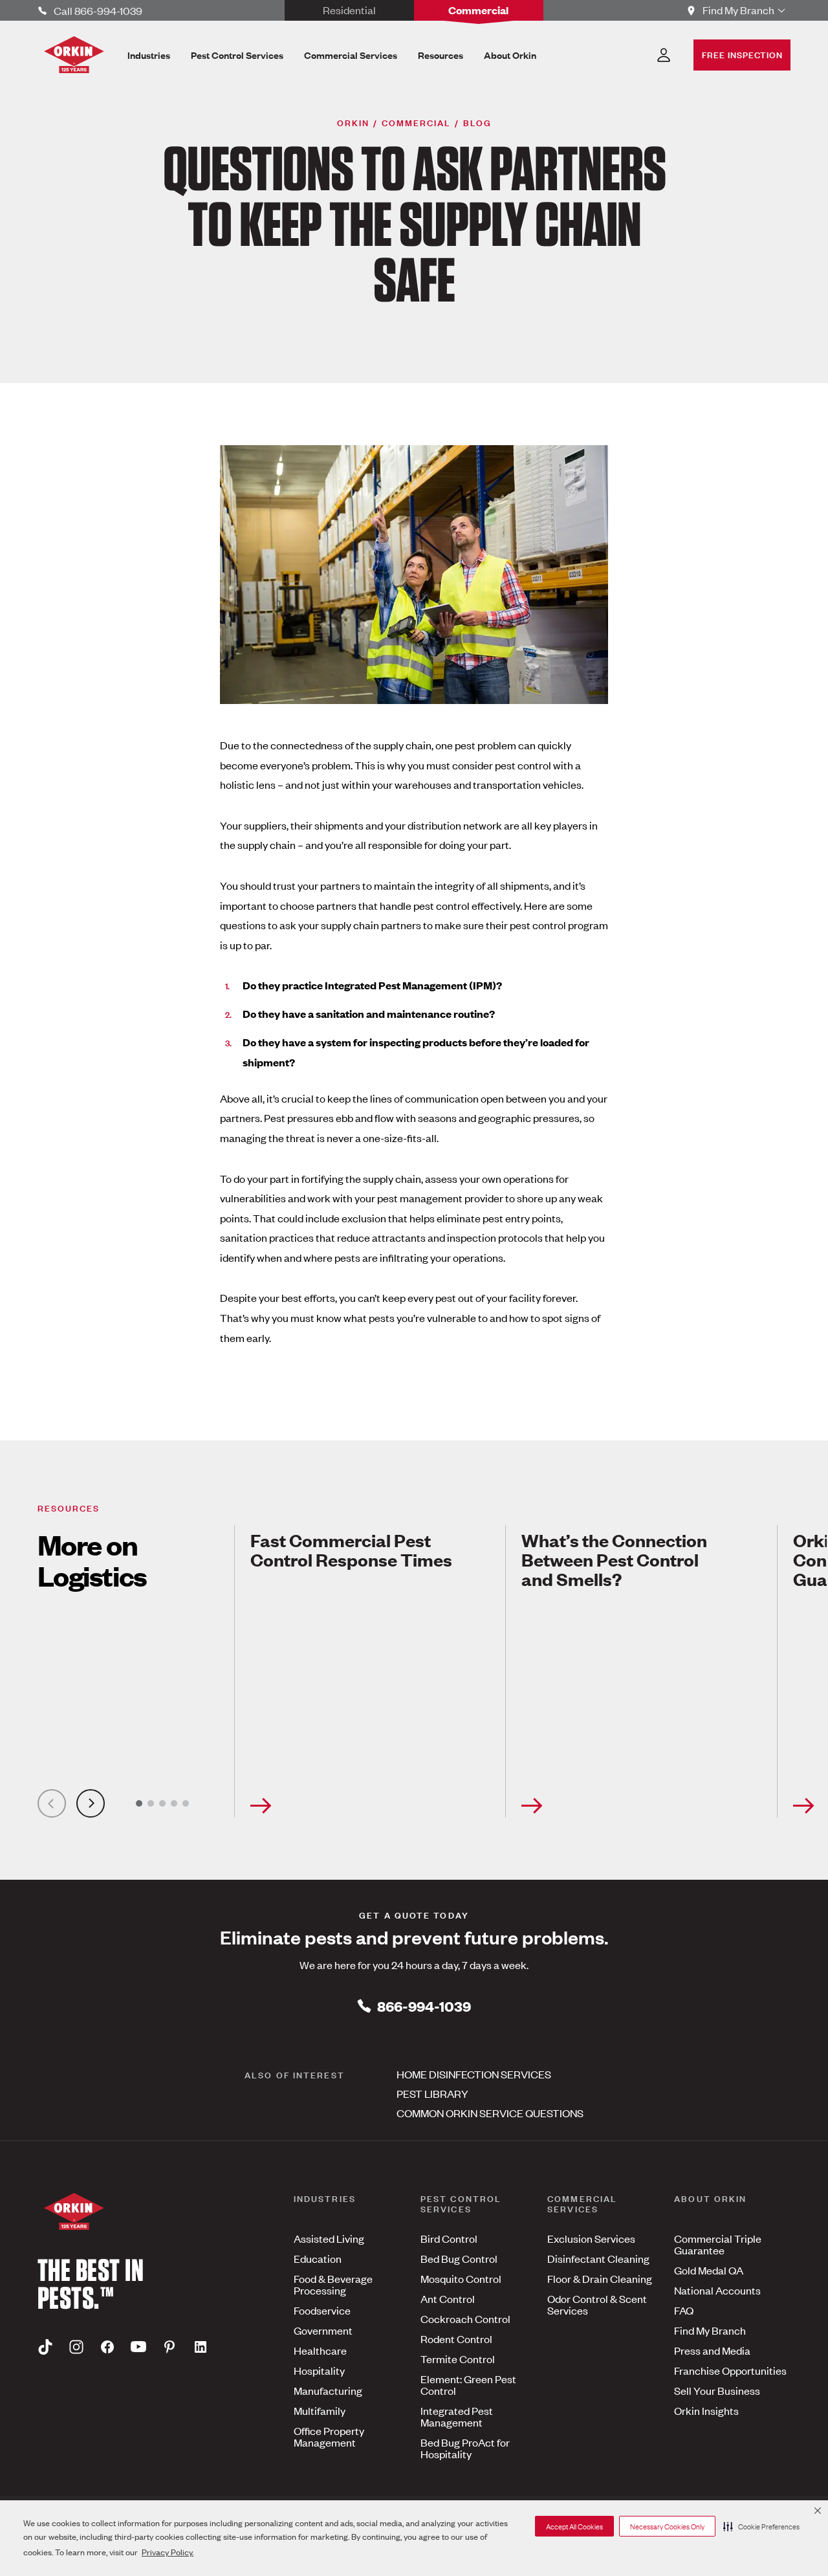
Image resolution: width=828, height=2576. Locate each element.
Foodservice (322, 2310)
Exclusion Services (591, 2238)
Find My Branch (710, 2330)
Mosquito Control (461, 2278)
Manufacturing (328, 2390)
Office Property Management (329, 2436)
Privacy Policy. (168, 2552)
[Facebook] (107, 2346)
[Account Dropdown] (664, 55)
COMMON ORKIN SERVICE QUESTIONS (490, 2113)
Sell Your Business (717, 2390)
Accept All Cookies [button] (574, 2526)
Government (323, 2330)
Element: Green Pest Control (468, 2384)
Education (318, 2258)
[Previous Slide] (52, 1803)
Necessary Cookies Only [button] (667, 2526)
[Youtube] (138, 2346)
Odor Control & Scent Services (597, 2304)
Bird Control (449, 2238)
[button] (761, 2526)
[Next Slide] (91, 1803)
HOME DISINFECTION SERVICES (474, 2074)
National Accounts (717, 2290)
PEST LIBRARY (432, 2093)
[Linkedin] (201, 2346)
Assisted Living (329, 2238)
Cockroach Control (465, 2318)
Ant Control (448, 2298)
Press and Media (712, 2350)
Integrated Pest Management (457, 2416)
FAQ (684, 2310)
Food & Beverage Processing (333, 2284)
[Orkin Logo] (74, 55)
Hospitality (319, 2370)
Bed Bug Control (459, 2258)
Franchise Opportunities (730, 2370)
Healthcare (320, 2350)
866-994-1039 (424, 2006)
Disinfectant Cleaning (598, 2258)
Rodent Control (456, 2339)
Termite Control (458, 2359)
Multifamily (320, 2410)
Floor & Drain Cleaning (600, 2278)
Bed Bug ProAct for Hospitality (465, 2448)
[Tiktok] (45, 2346)
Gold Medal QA (709, 2270)
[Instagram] (76, 2346)
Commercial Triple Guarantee (718, 2244)
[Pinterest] (169, 2346)
